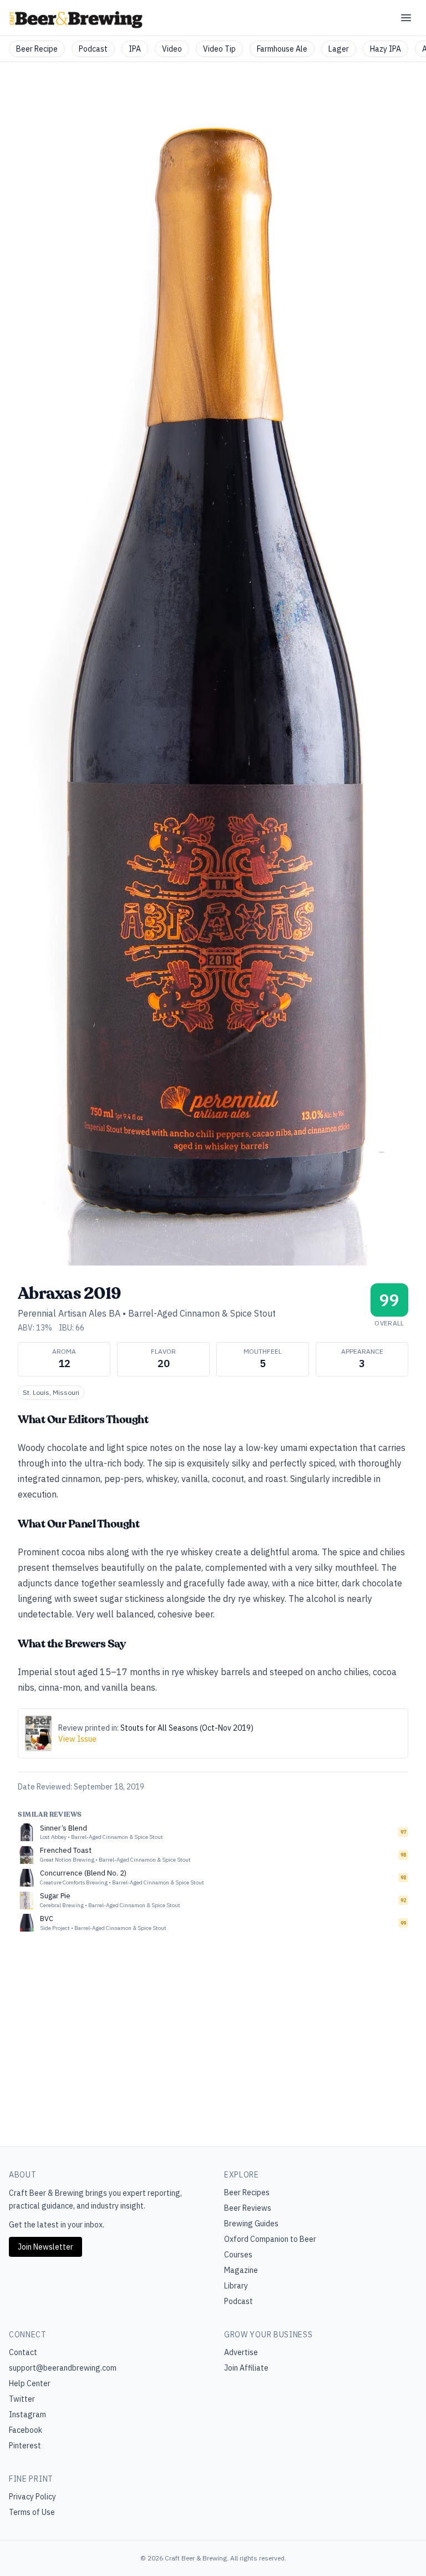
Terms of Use (32, 2512)
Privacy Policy (32, 2497)
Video (172, 49)
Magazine (241, 2270)
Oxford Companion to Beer (270, 2239)
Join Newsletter (45, 2247)
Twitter (22, 2399)
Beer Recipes (247, 2192)
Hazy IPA (386, 49)
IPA (135, 49)
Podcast (93, 49)
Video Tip (219, 49)
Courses (238, 2255)
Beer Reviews (248, 2208)
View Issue (77, 1739)
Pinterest (25, 2446)
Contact (23, 2352)
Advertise (241, 2352)
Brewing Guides (251, 2224)
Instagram (27, 2414)
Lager (339, 49)
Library (236, 2286)
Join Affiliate (246, 2368)
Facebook (26, 2430)
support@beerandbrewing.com (63, 2368)
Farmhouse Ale (282, 49)
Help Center (30, 2383)
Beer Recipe (37, 49)
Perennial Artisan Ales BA (69, 1313)
